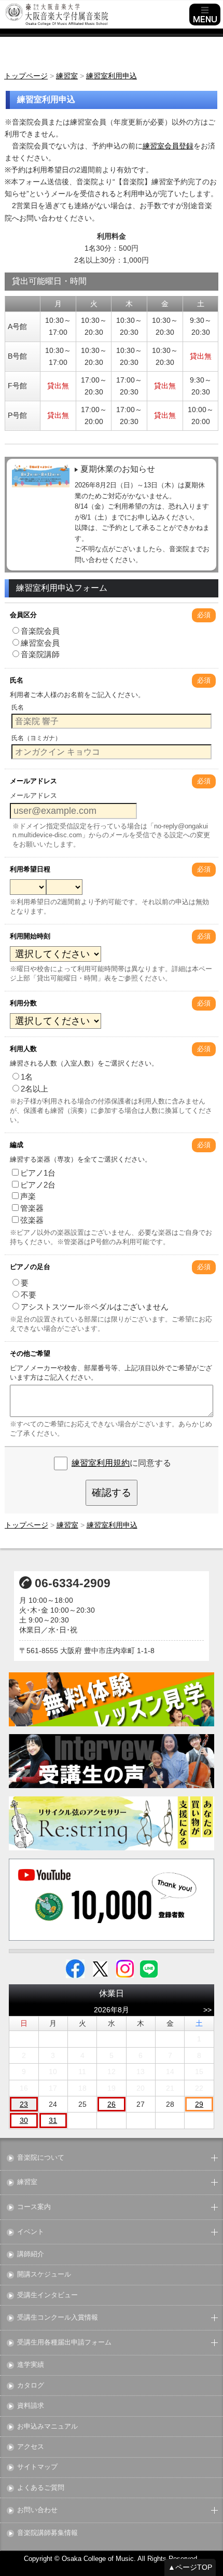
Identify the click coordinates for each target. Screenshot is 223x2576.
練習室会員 (40, 643)
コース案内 (34, 2207)
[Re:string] (112, 1824)
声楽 (28, 1196)
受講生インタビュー (47, 2295)
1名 (27, 1077)
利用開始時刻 (30, 936)
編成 (17, 1145)
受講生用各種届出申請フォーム (64, 2343)
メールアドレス (33, 781)
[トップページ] (96, 15)
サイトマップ (37, 2467)
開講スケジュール (44, 2275)
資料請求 (31, 2406)
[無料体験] (112, 1699)
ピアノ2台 (38, 1185)
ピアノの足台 (30, 1267)
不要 (29, 1295)
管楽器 (32, 1208)
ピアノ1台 (38, 1173)
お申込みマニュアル (47, 2427)
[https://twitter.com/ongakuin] (100, 1968)
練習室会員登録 (168, 146)
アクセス (31, 2447)
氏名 (17, 680)
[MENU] (205, 15)
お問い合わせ (37, 2510)
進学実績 (31, 2365)
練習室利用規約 (101, 1463)
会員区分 (23, 615)
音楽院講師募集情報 (47, 2533)
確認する (112, 1493)
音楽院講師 (40, 654)
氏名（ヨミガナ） (36, 738)
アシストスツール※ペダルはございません (95, 1307)
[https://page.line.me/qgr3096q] (149, 1968)
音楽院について (41, 2158)
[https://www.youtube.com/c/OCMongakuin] (112, 1900)
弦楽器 (32, 1220)
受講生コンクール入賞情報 (58, 2318)
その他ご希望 (30, 1353)
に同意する (121, 1463)
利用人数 (23, 1049)
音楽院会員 (40, 631)
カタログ (31, 2386)
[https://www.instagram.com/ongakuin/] (125, 1968)
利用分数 (23, 1003)
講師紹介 (31, 2254)
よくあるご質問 (41, 2488)
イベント (31, 2232)
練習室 (27, 2182)
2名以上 (34, 1089)
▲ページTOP (190, 2567)
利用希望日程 (30, 869)
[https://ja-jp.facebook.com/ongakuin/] (75, 1968)
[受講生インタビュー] (112, 1761)
